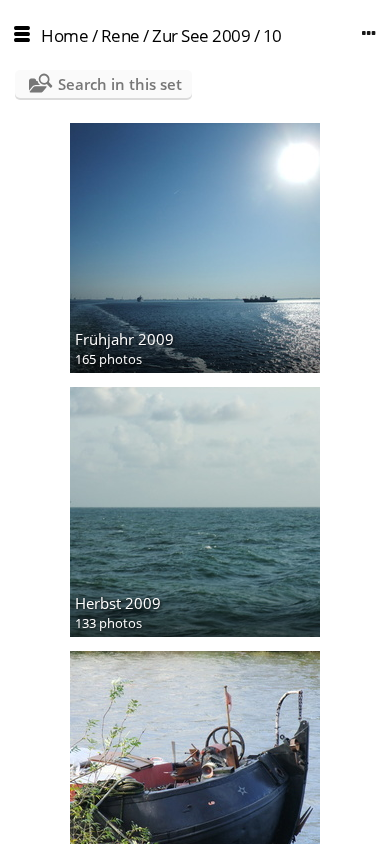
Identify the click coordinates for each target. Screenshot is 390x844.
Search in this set (120, 84)
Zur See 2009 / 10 (217, 35)
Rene (120, 35)
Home (64, 35)
